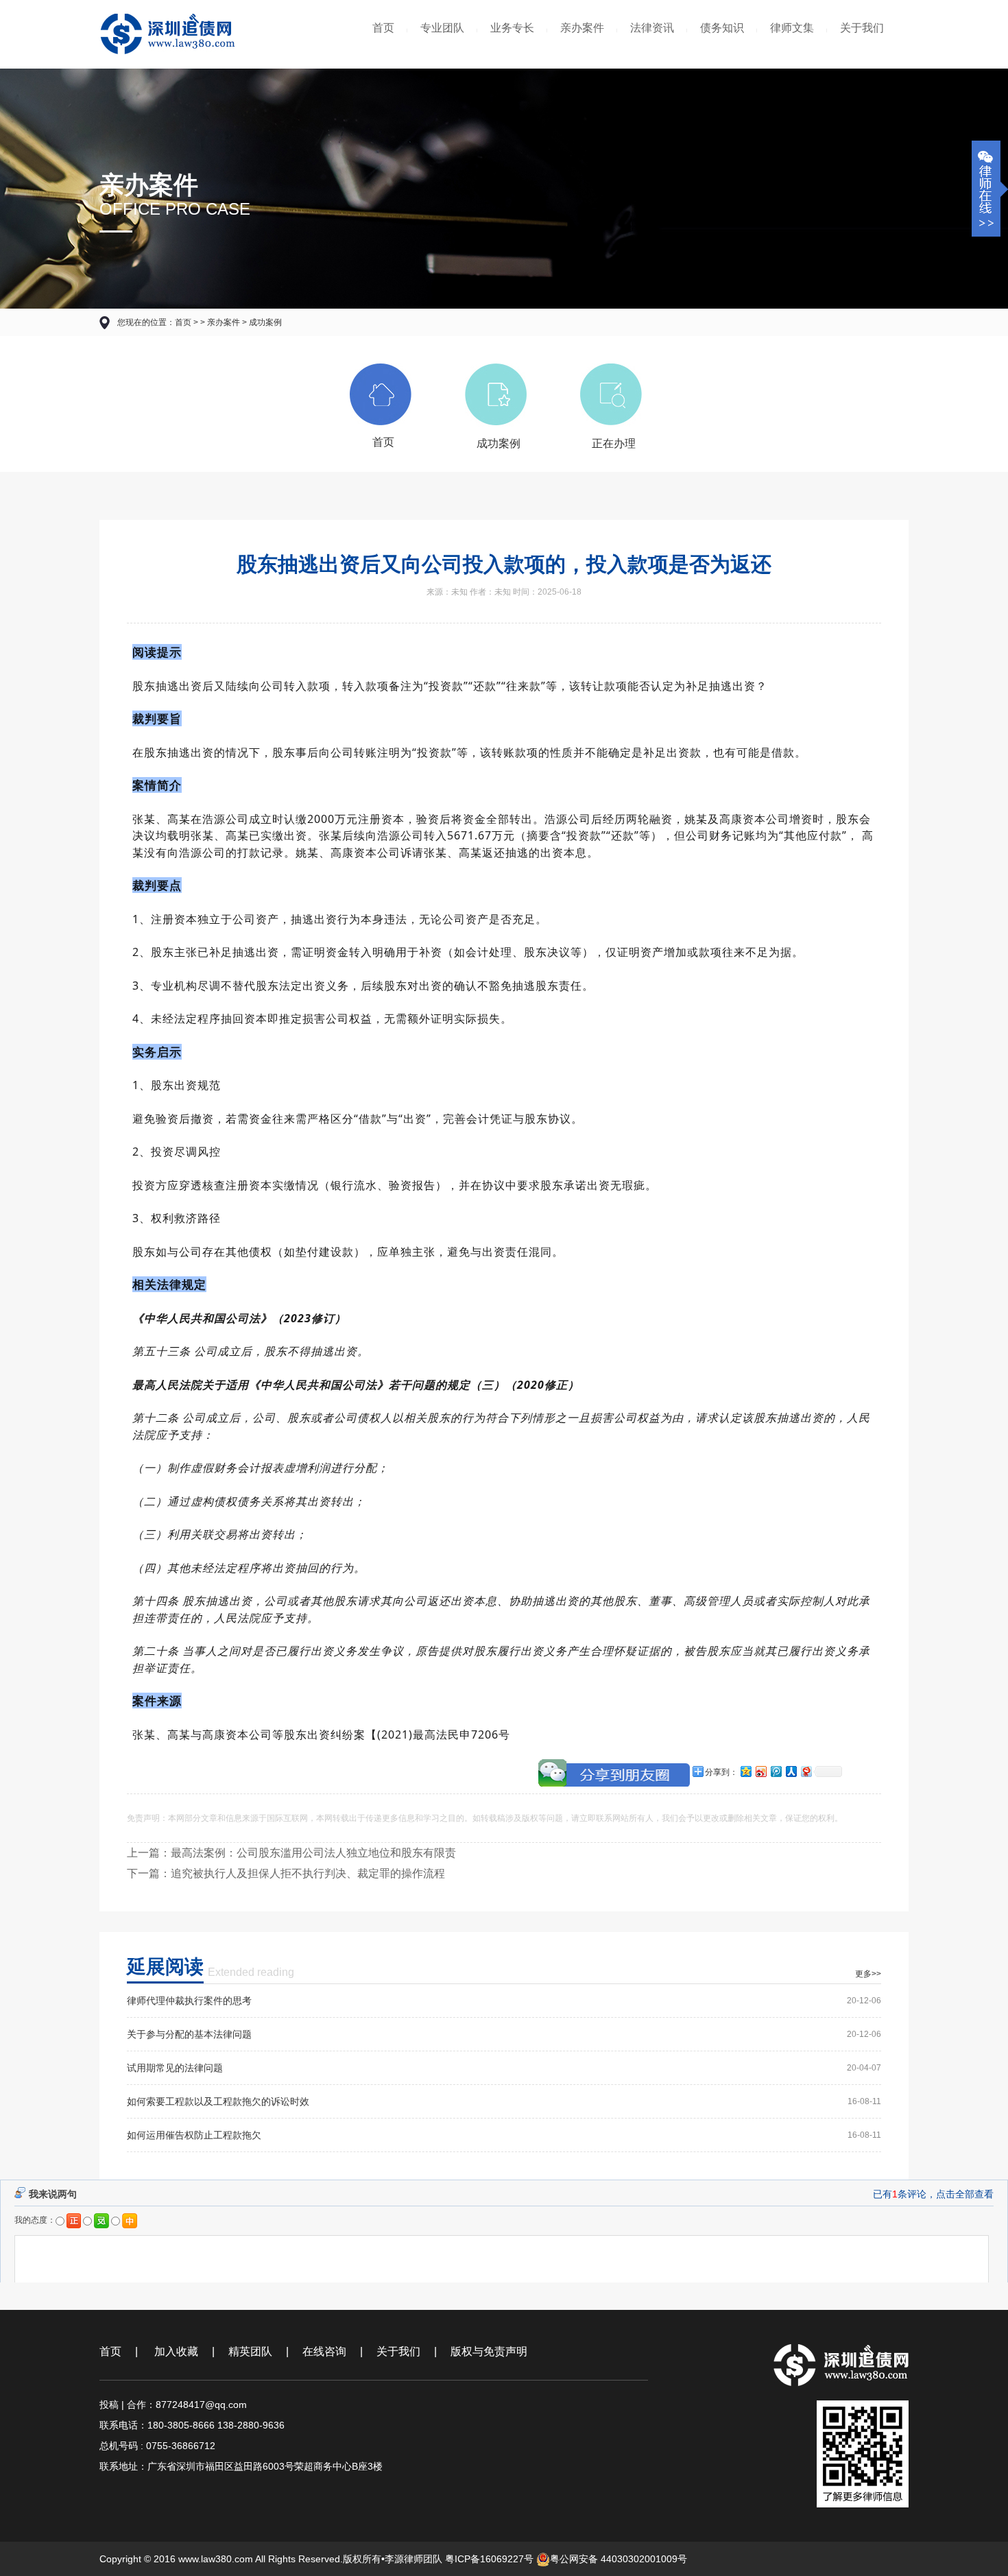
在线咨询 (324, 2351)
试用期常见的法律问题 (175, 2068)
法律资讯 (652, 28)
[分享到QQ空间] (745, 1771)
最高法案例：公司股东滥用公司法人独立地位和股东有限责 (313, 1853)
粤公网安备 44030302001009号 (619, 2559)
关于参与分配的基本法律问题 (189, 2034)
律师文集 (792, 28)
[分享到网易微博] (806, 1771)
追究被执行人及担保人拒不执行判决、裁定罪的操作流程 (308, 1873)
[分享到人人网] (791, 1771)
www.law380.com (216, 2559)
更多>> (868, 1974)
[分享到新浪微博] (760, 1771)
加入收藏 (175, 2351)
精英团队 (250, 2351)
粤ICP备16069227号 (489, 2559)
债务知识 (722, 28)
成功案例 (265, 322)
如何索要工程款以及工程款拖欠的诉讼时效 (218, 2101)
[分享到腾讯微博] (776, 1771)
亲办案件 (582, 28)
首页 (383, 28)
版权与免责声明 (489, 2351)
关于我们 (862, 28)
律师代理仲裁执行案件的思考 (189, 2001)
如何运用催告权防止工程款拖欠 (194, 2135)
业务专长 (512, 28)
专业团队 (442, 28)
